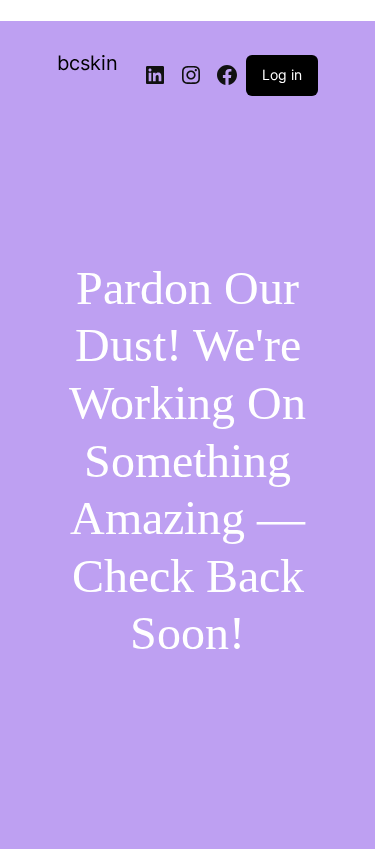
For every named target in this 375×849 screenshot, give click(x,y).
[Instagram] (191, 75)
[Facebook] (227, 75)
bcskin (87, 63)
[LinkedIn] (155, 75)
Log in (282, 74)
